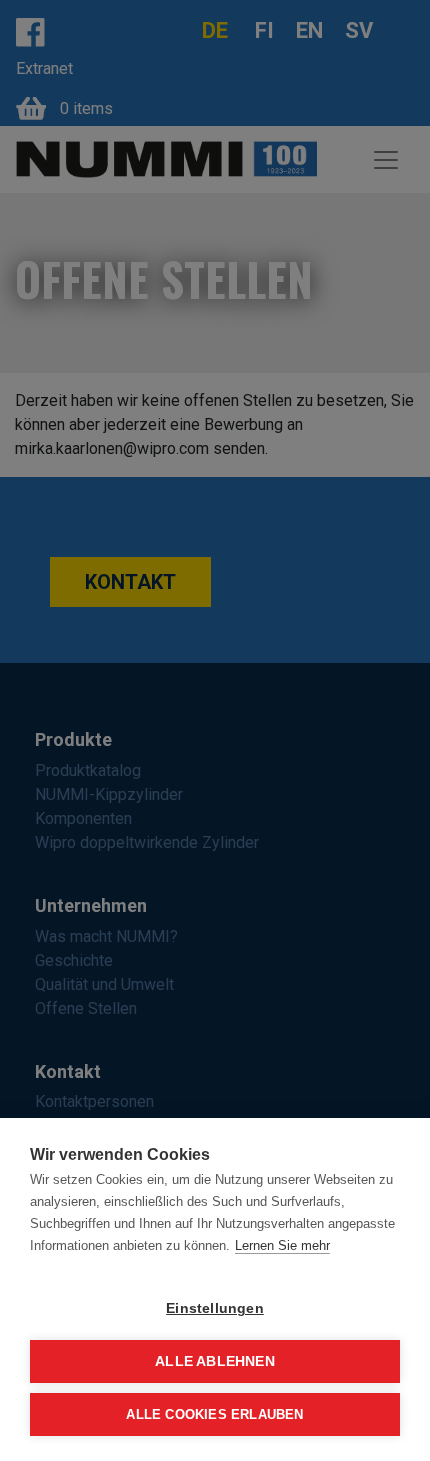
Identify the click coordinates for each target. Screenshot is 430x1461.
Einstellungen (215, 1308)
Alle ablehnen (215, 1361)
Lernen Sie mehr (282, 1245)
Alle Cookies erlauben (214, 1414)
